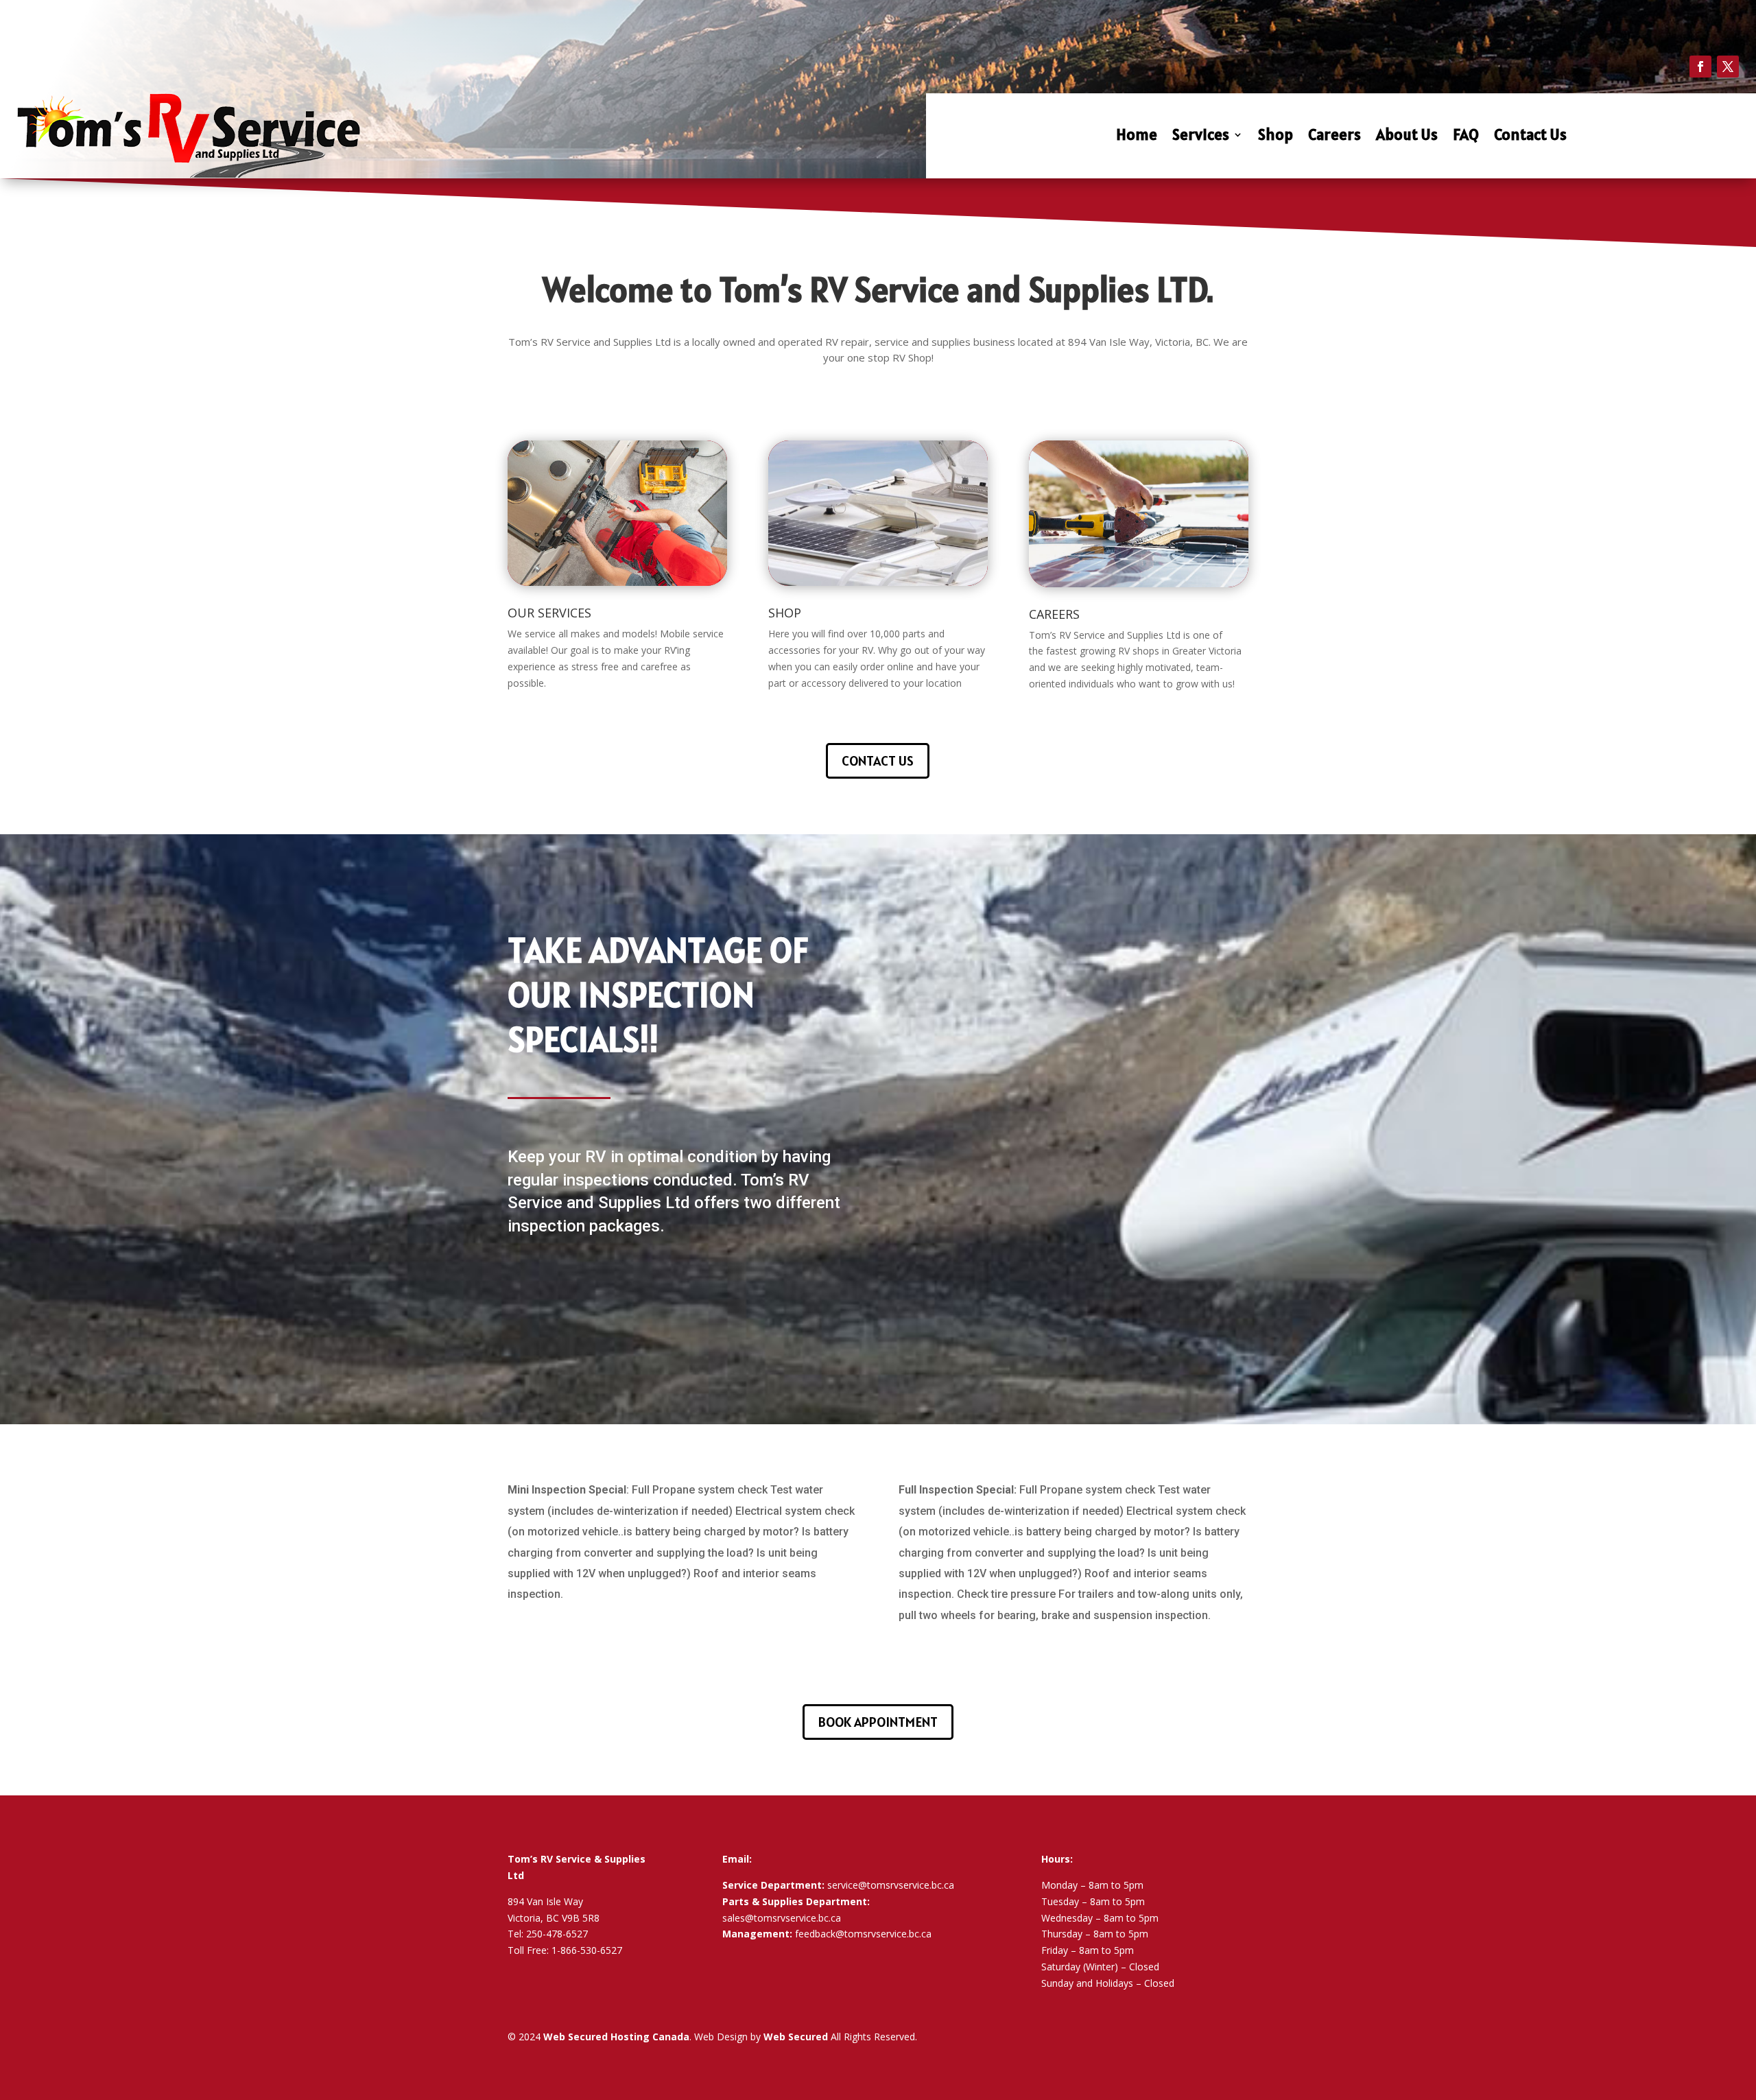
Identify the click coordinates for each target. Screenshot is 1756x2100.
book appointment (878, 1722)
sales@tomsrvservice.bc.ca (782, 1918)
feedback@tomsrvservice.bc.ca (863, 1934)
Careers (1334, 137)
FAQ (1466, 137)
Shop (1276, 137)
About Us (1407, 137)
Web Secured (796, 2037)
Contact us (878, 761)
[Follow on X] (1728, 67)
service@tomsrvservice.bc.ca (891, 1885)
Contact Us (1530, 137)
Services (1201, 137)
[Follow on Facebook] (1700, 67)
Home (1137, 137)
